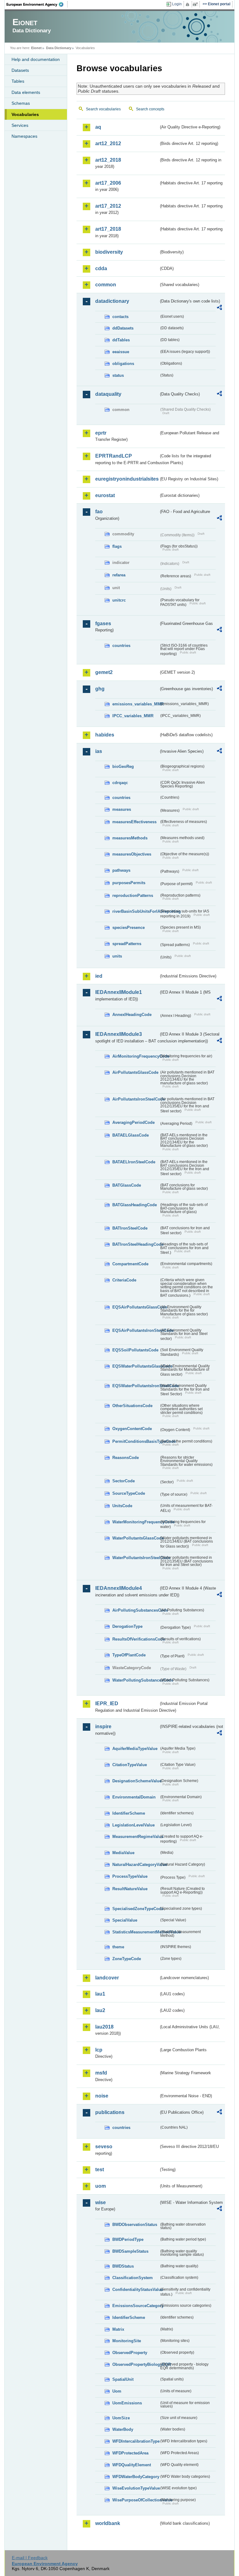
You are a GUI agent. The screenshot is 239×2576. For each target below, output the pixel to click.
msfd (101, 2073)
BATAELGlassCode (131, 1135)
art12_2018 (108, 160)
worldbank (108, 2523)
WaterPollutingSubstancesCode (136, 1680)
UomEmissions (127, 2403)
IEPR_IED (107, 1703)
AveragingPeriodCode (134, 1122)
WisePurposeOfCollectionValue (136, 2500)
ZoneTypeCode (127, 1959)
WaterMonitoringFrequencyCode (136, 1522)
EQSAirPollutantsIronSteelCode (136, 1330)
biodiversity (109, 252)
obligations (123, 364)
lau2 (100, 2010)
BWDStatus (123, 2266)
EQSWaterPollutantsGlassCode (136, 1366)
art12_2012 (108, 143)
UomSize (121, 2418)
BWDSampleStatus (130, 2251)
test (100, 2170)
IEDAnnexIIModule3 (119, 1034)
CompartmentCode (130, 1264)
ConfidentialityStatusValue (136, 2290)
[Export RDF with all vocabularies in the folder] (219, 308)
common (106, 285)
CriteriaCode (124, 1280)
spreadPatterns (127, 944)
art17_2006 (108, 183)
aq (98, 127)
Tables (18, 81)
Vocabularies (25, 114)
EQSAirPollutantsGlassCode (136, 1307)
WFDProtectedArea (130, 2453)
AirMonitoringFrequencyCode (136, 1056)
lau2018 (104, 2027)
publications (110, 2112)
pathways (121, 870)
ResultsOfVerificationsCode (136, 1639)
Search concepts (150, 109)
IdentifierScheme (129, 1813)
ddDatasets (123, 328)
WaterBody (123, 2429)
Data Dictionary (59, 48)
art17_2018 (108, 229)
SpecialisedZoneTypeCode (136, 1909)
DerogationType (127, 1626)
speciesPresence (129, 928)
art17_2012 (108, 206)
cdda (101, 268)
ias (99, 751)
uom (101, 2186)
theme (118, 1947)
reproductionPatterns (133, 896)
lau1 (100, 1994)
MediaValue (123, 1853)
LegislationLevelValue (134, 1825)
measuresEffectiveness (134, 822)
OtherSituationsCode (132, 1406)
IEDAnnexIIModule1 (119, 992)
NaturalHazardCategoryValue (136, 1865)
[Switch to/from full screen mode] (197, 4)
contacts (120, 317)
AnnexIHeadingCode (132, 1015)
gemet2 (104, 672)
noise (102, 2096)
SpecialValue (125, 1920)
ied (99, 976)
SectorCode (124, 1481)
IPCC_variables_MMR (133, 716)
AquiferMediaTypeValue (135, 1749)
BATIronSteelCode (130, 1228)
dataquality (108, 394)
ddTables (121, 340)
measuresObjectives (132, 854)
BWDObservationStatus (135, 2225)
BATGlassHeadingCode (135, 1205)
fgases (103, 623)
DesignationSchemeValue (136, 1781)
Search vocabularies (103, 109)
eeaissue (121, 352)
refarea (119, 575)
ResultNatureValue (130, 1889)
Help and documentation (36, 59)
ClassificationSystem (133, 2278)
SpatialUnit (123, 2379)
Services (20, 125)
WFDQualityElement (132, 2465)
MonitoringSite (127, 2341)
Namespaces (24, 136)
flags (117, 546)
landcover (107, 1978)
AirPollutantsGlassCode (135, 1072)
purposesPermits (129, 883)
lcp (99, 2050)
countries (121, 646)
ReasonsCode (126, 1458)
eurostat (105, 495)
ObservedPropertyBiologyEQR (136, 2364)
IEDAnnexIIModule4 (119, 1588)
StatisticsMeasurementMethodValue (136, 1932)
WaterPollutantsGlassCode (136, 1538)
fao (99, 512)
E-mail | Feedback (30, 2558)
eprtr (101, 433)
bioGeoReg (123, 766)
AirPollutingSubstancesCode (136, 1610)
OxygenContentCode (132, 1429)
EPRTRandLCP (114, 456)
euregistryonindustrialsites (127, 479)
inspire (103, 1727)
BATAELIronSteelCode (134, 1162)
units (117, 956)
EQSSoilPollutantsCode (135, 1350)
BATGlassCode (127, 1185)
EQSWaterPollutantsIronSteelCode (136, 1386)
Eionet (36, 48)
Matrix (118, 2329)
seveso (104, 2147)
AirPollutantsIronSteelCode (136, 1099)
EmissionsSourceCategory (136, 2306)
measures (122, 809)
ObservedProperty (130, 2353)
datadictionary (112, 301)
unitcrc (119, 600)
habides (105, 735)
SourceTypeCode (129, 1493)
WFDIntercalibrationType (136, 2441)
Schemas (21, 103)
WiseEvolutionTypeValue (136, 2488)
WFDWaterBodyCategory (136, 2477)
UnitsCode (122, 1506)
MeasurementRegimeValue (136, 1837)
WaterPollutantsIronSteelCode (136, 1558)
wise (101, 2202)
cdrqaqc (120, 783)
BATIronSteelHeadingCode (136, 1244)
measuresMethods (130, 838)
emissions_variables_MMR (136, 704)
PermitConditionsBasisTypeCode (136, 1441)
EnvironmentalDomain (134, 1797)
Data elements (26, 92)
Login (177, 4)
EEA (37, 4)
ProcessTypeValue (130, 1876)
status (118, 375)
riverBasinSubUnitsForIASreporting (136, 911)
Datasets (20, 70)
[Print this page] (188, 4)
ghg (100, 689)
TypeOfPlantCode (129, 1655)
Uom (117, 2391)
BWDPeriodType (128, 2239)
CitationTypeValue (130, 1765)
